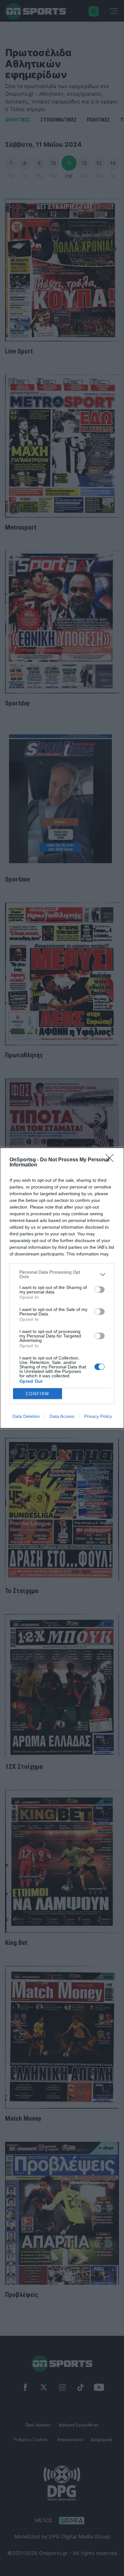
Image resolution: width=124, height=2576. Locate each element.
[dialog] (62, 1288)
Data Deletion (26, 1416)
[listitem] (62, 1274)
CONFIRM (38, 1394)
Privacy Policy (98, 1416)
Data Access (62, 1416)
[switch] (100, 1290)
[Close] (112, 1160)
